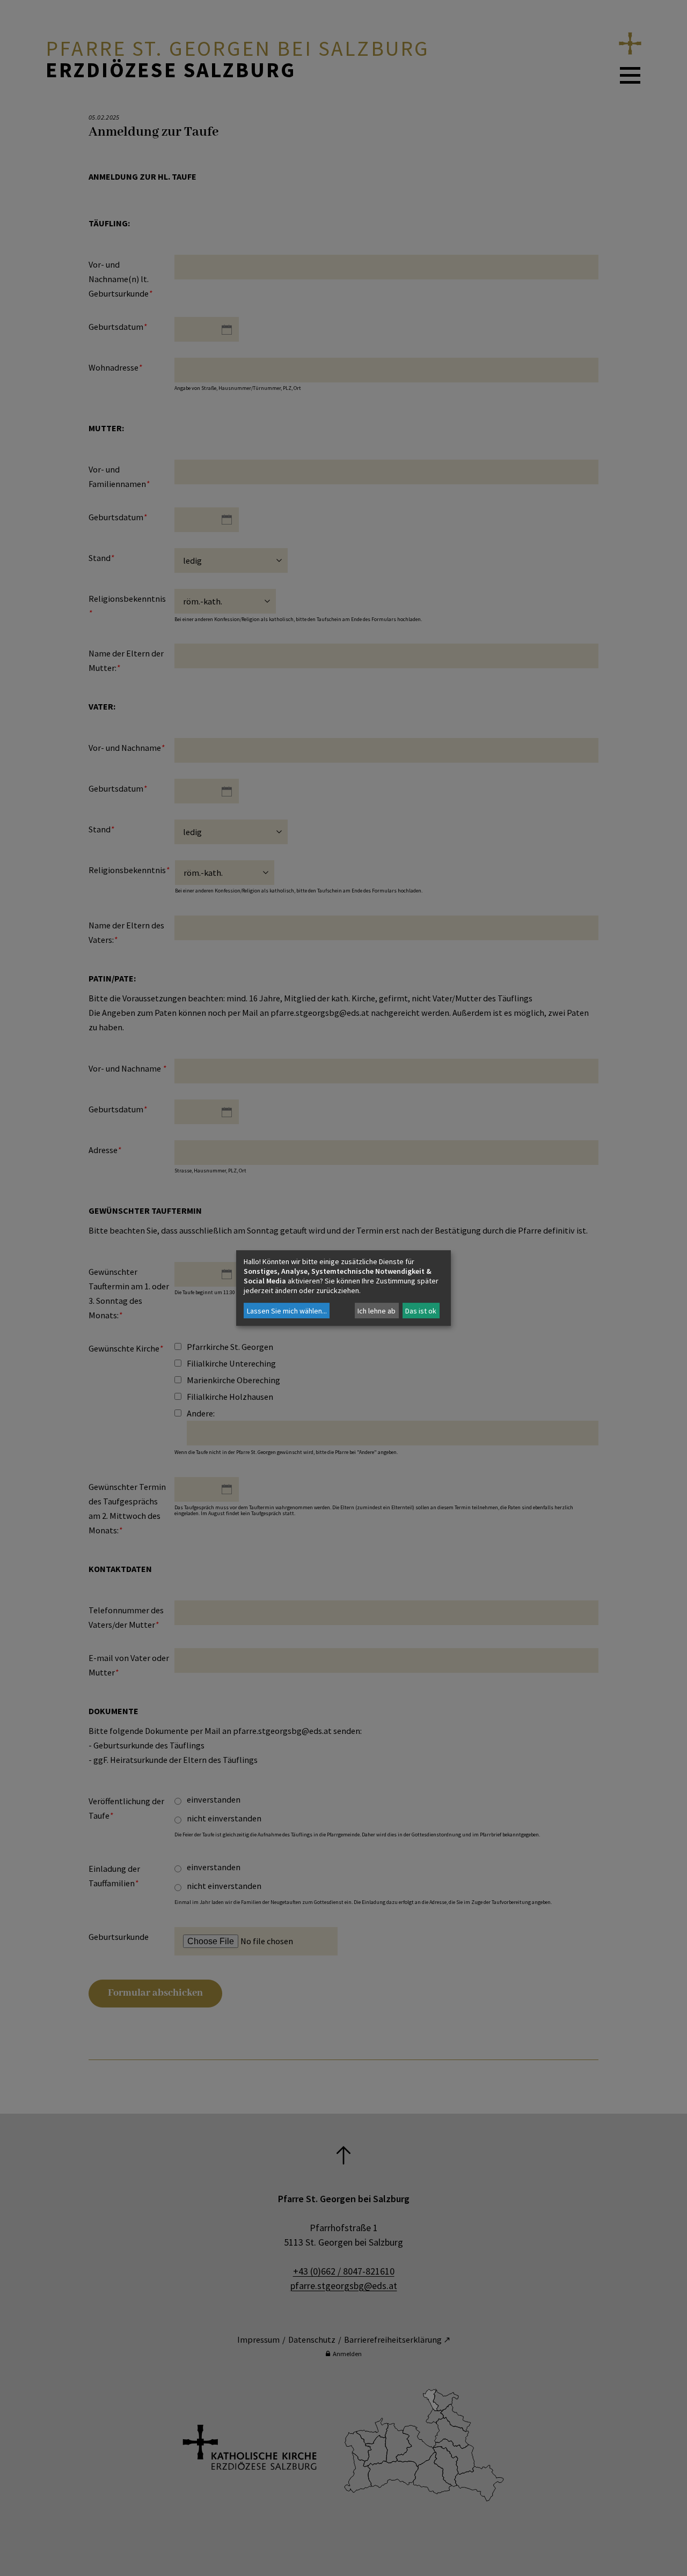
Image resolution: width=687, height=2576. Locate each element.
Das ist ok (421, 1311)
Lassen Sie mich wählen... (287, 1311)
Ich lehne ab (377, 1311)
